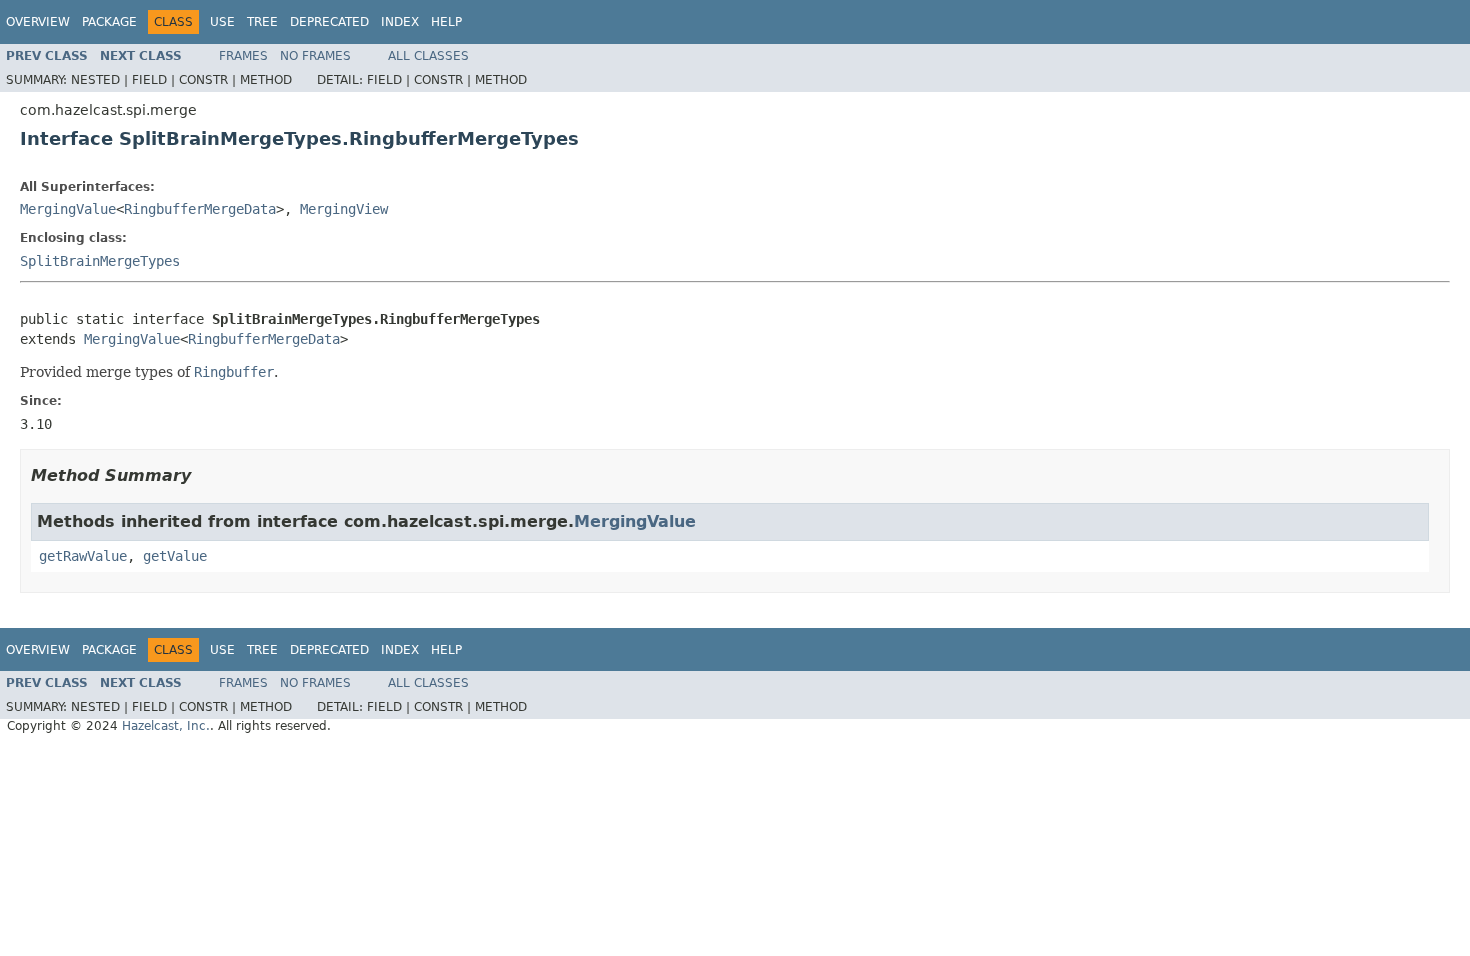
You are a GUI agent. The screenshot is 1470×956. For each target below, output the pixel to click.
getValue (175, 556)
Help (446, 22)
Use (222, 22)
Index (400, 22)
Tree (262, 22)
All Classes (428, 56)
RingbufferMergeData (200, 209)
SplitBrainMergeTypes (100, 261)
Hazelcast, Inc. (166, 726)
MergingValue (68, 209)
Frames (243, 56)
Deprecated (329, 22)
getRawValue (83, 556)
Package (109, 22)
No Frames (315, 56)
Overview (38, 22)
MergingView (344, 209)
